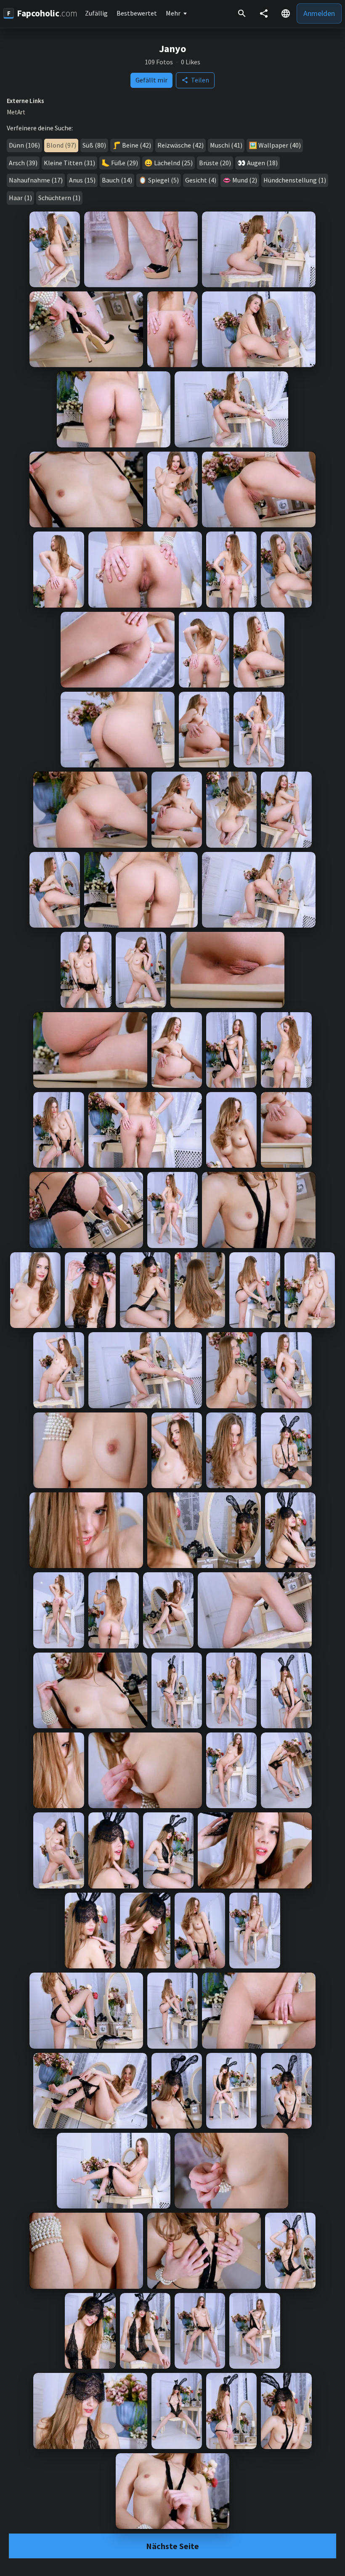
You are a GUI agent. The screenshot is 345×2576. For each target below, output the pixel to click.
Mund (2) (245, 180)
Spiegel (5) (163, 180)
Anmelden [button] (319, 13)
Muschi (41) (226, 145)
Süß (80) (94, 145)
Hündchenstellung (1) (295, 180)
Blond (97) (61, 145)
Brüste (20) (215, 163)
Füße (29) (125, 163)
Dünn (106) (24, 145)
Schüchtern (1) (59, 198)
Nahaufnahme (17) (36, 180)
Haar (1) (20, 198)
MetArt (16, 112)
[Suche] (242, 13)
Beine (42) (137, 145)
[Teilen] (264, 13)
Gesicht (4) (201, 180)
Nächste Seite (172, 2546)
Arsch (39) (23, 163)
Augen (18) (262, 163)
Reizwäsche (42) (180, 145)
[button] (286, 13)
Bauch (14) (117, 180)
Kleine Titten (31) (69, 163)
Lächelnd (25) (173, 163)
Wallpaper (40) (280, 145)
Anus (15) (82, 180)
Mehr (173, 13)
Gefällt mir (151, 80)
